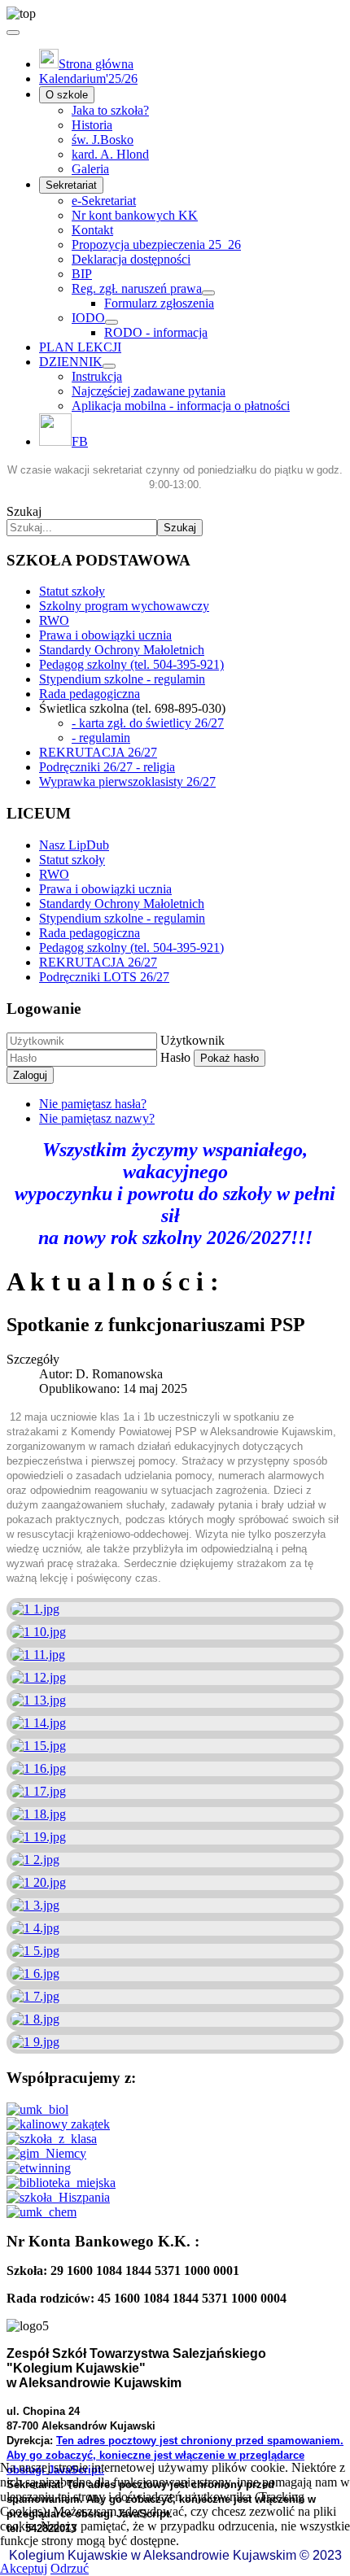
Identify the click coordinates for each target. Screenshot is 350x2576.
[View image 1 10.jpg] (38, 1632)
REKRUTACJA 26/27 (98, 752)
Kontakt (92, 230)
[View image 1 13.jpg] (38, 1700)
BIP (82, 274)
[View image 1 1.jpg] (35, 1609)
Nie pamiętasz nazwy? (97, 1118)
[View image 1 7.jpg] (35, 1996)
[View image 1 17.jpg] (38, 1791)
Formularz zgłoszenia (159, 303)
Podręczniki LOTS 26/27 (104, 977)
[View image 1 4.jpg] (35, 1928)
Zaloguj (30, 1075)
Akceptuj (24, 2568)
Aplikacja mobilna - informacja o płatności (181, 406)
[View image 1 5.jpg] (35, 1951)
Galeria (90, 169)
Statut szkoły (72, 591)
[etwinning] (39, 2168)
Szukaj (24, 511)
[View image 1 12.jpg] (38, 1677)
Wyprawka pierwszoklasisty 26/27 (127, 782)
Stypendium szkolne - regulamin (122, 679)
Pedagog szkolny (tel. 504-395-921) (131, 664)
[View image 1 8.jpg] (35, 2019)
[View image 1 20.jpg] (38, 1882)
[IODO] (112, 322)
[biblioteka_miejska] (61, 2183)
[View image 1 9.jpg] (35, 2042)
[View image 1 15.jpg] (38, 1746)
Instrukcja (97, 376)
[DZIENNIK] (109, 366)
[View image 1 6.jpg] (35, 1973)
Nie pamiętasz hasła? (93, 1104)
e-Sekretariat (104, 201)
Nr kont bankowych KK (135, 215)
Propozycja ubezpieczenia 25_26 (156, 245)
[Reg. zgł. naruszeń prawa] (208, 293)
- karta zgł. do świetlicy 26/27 (148, 723)
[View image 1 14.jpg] (38, 1723)
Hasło (175, 1057)
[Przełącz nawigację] (13, 33)
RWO (54, 620)
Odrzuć (70, 2568)
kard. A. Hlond (110, 154)
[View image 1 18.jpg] (38, 1814)
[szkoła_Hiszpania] (58, 2197)
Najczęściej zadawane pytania (149, 391)
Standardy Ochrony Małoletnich (122, 650)
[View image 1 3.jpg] (35, 1905)
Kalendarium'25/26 (88, 79)
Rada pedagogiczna (90, 694)
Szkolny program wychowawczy (124, 606)
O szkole (67, 95)
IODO (88, 318)
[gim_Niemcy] (46, 2153)
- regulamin (101, 738)
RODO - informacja (156, 332)
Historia (92, 125)
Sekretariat (71, 185)
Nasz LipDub (74, 845)
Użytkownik (192, 1040)
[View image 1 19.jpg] (38, 1837)
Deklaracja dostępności (131, 259)
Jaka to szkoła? (110, 110)
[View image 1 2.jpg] (35, 1860)
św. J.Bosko (103, 140)
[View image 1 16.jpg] (38, 1768)
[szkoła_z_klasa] (52, 2139)
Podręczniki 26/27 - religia (107, 767)
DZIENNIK (71, 362)
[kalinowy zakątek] (58, 2124)
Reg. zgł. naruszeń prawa (137, 288)
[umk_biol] (37, 2109)
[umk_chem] (42, 2212)
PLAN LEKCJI (80, 347)
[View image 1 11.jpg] (38, 1655)
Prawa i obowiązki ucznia (105, 635)
